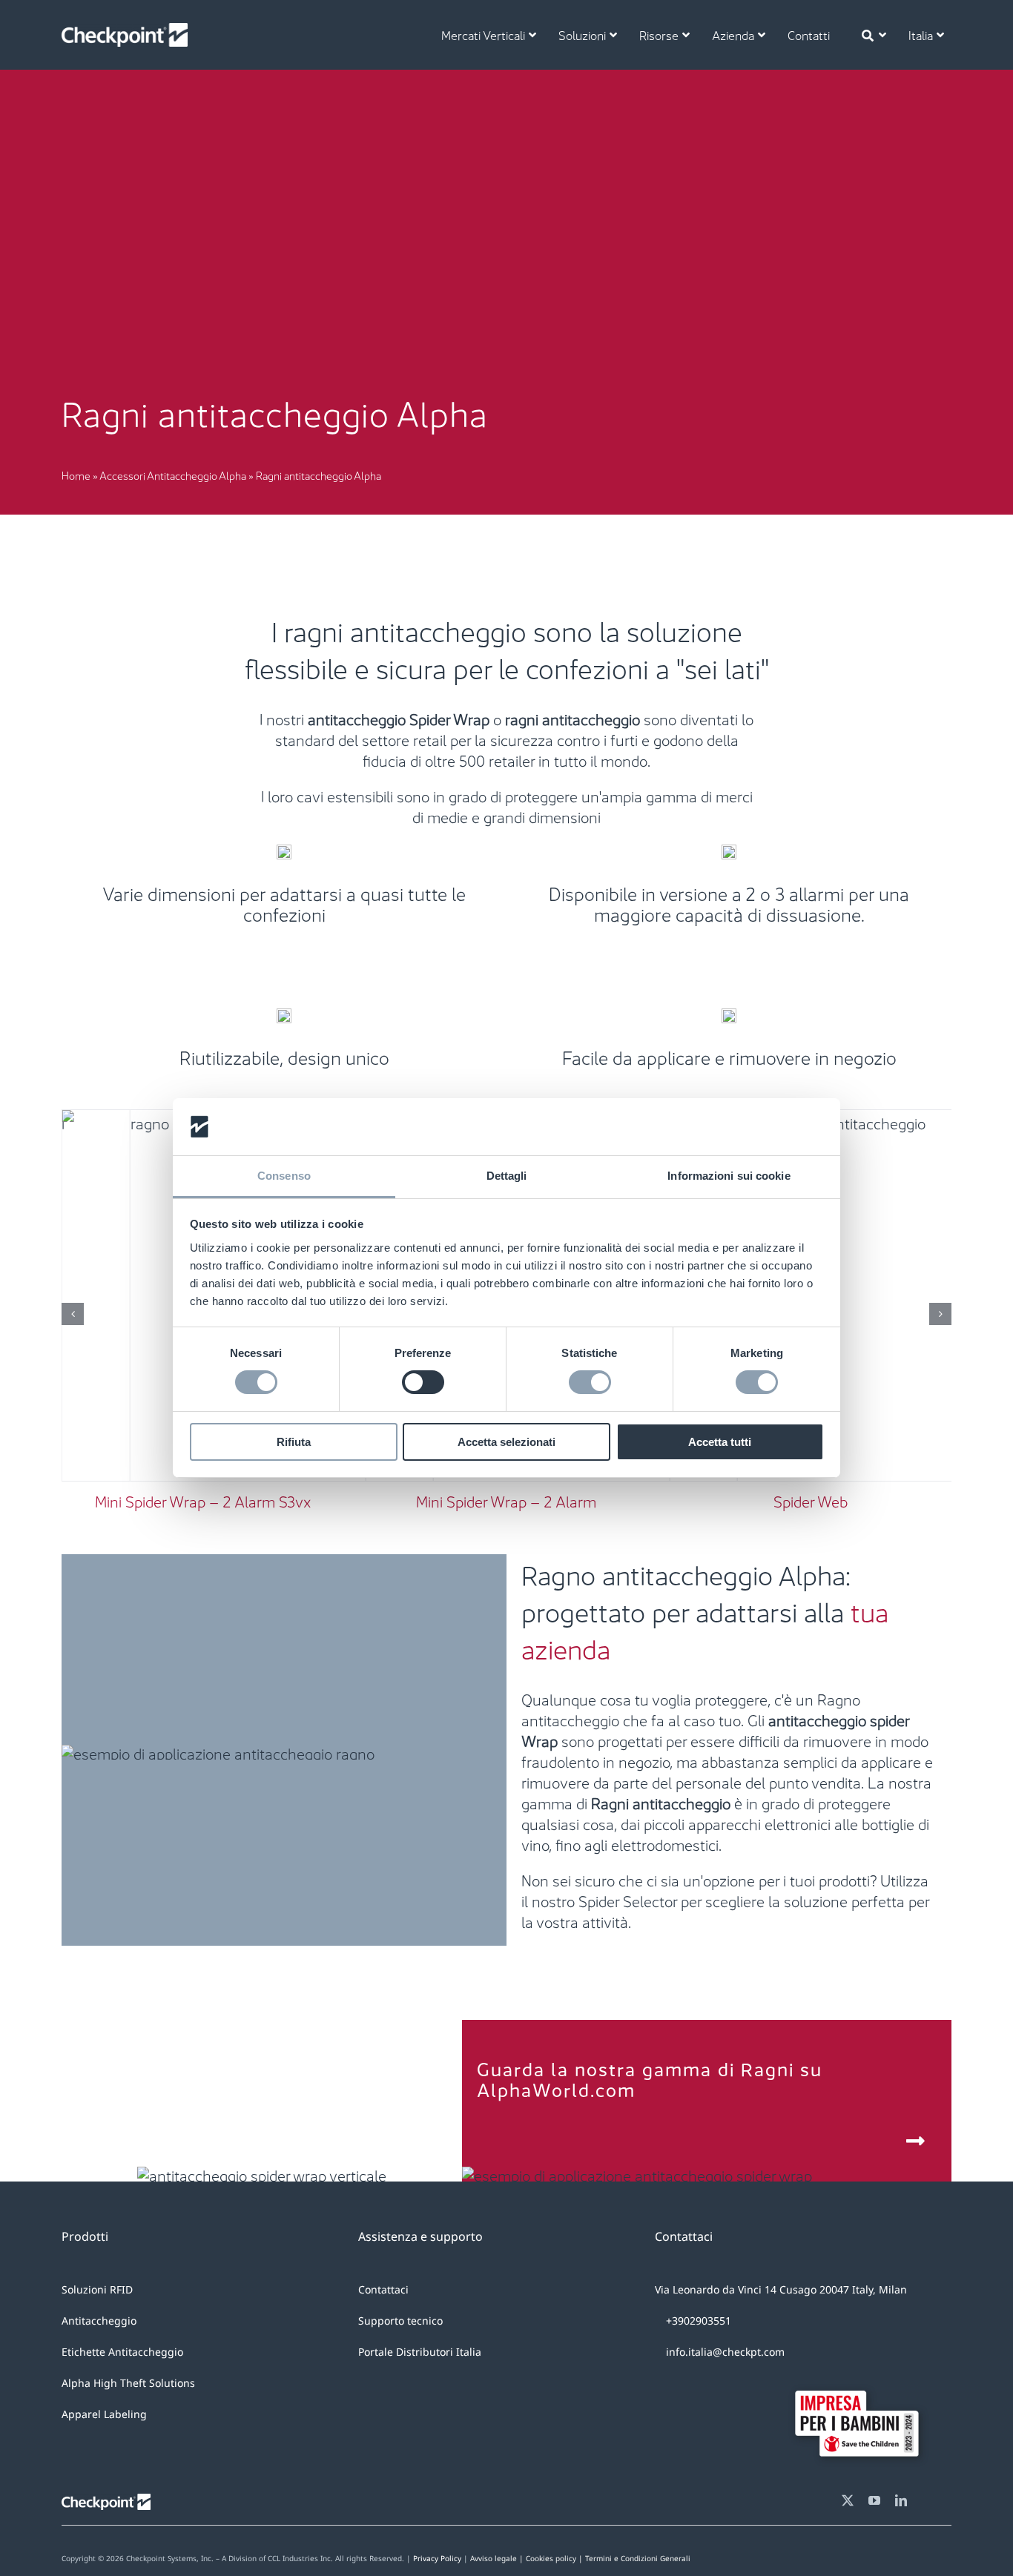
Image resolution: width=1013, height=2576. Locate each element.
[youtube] (874, 2500)
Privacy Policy (437, 2558)
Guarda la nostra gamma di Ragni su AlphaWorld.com (650, 2078)
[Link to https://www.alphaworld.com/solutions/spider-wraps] (916, 2141)
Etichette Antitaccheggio (122, 2352)
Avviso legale (494, 2558)
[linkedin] (901, 2500)
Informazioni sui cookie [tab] (729, 1176)
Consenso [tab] (284, 1176)
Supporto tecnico (400, 2321)
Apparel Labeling (104, 2414)
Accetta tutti (720, 1442)
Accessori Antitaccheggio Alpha (173, 475)
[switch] (423, 1382)
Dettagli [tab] (507, 1176)
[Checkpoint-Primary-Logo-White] (125, 30)
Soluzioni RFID (97, 2289)
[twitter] (848, 2500)
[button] (73, 1314)
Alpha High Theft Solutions (128, 2383)
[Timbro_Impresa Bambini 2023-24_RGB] (862, 2380)
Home (76, 475)
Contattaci (383, 2289)
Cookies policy (608, 2558)
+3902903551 (697, 2321)
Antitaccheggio (99, 2321)
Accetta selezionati (506, 1442)
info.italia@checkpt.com (725, 2352)
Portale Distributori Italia (420, 2352)
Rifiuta (294, 1442)
